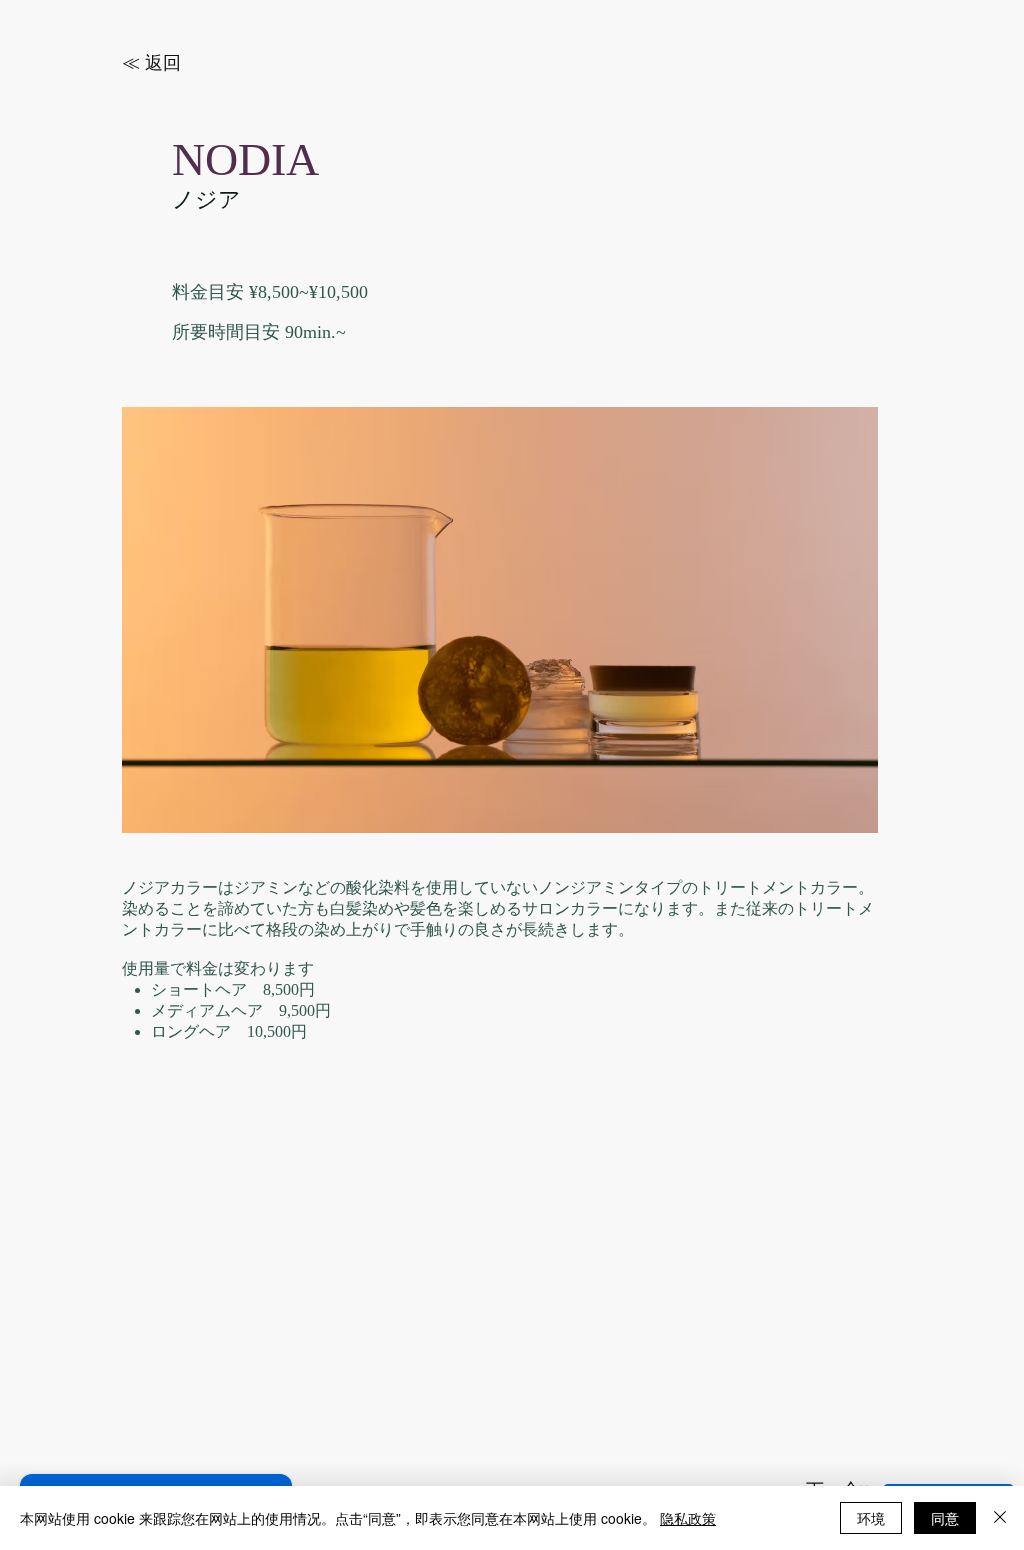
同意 (945, 1518)
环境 (871, 1518)
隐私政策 (688, 1518)
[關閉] (1000, 1518)
